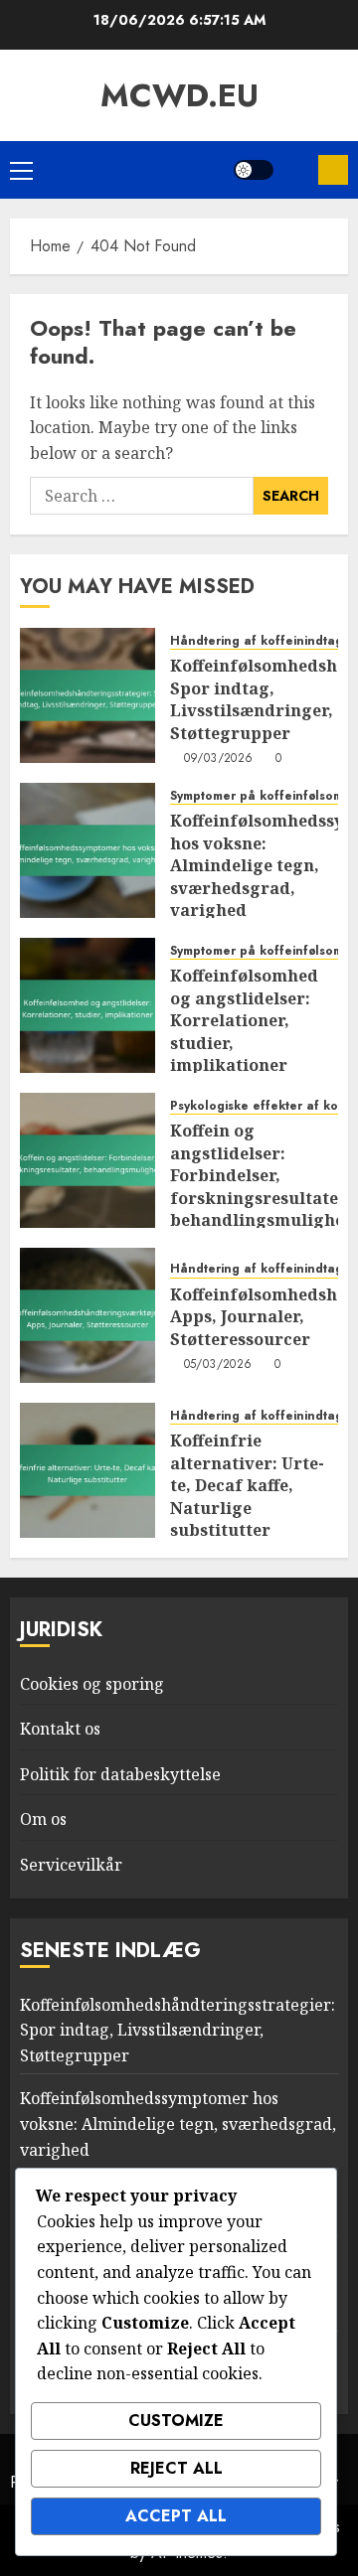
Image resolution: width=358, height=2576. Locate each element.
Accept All (176, 2516)
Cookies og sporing (92, 1684)
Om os (43, 1819)
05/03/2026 (218, 1365)
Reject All (177, 2468)
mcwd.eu (179, 95)
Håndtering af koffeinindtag (257, 641)
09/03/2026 (219, 759)
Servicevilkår (71, 1865)
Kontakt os (60, 1729)
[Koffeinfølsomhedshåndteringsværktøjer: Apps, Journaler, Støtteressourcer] (88, 1315)
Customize (176, 2421)
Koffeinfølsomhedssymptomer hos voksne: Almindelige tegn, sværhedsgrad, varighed (178, 2123)
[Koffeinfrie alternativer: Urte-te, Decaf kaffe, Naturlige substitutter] (88, 1470)
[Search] (296, 170)
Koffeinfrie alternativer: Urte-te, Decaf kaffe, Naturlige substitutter (247, 1485)
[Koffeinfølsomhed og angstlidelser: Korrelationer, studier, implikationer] (88, 1005)
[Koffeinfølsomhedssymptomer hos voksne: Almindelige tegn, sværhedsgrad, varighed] (88, 850)
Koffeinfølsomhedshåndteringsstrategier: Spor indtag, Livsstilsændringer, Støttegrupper (178, 2030)
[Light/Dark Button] (254, 170)
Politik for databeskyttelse (120, 1774)
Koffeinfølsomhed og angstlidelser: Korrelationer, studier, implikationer (244, 1020)
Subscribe (333, 170)
